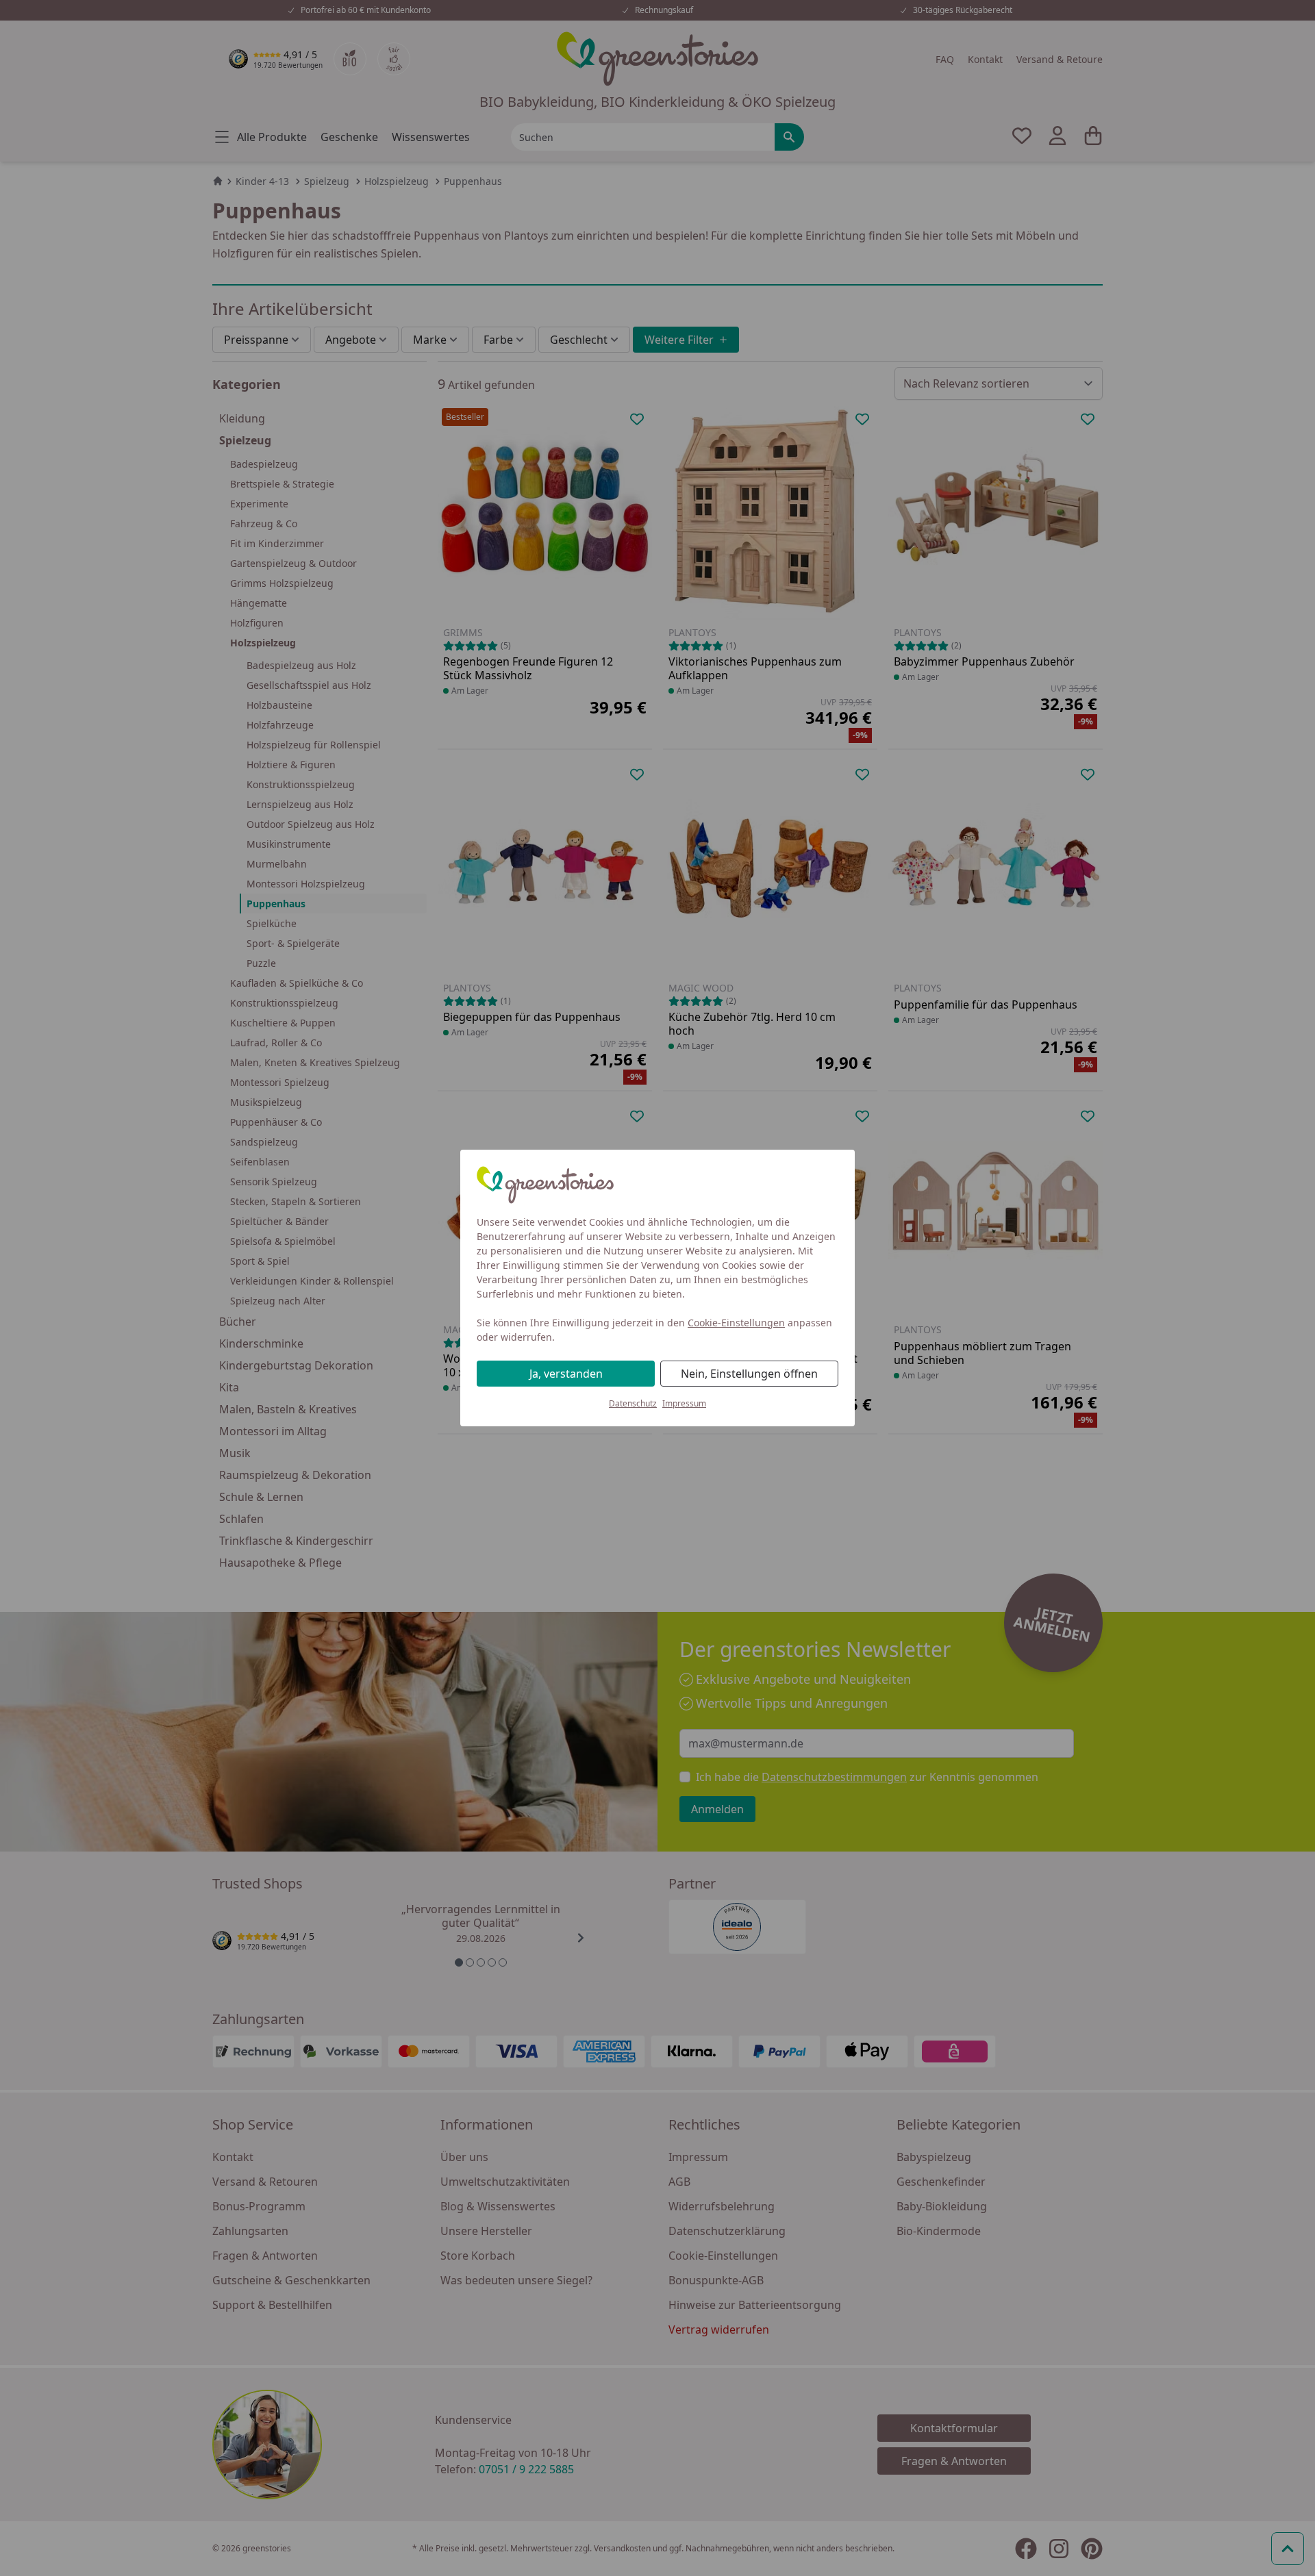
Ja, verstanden (566, 1374)
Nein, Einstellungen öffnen (749, 1374)
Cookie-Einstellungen (736, 1323)
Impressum (684, 1403)
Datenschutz (633, 1403)
